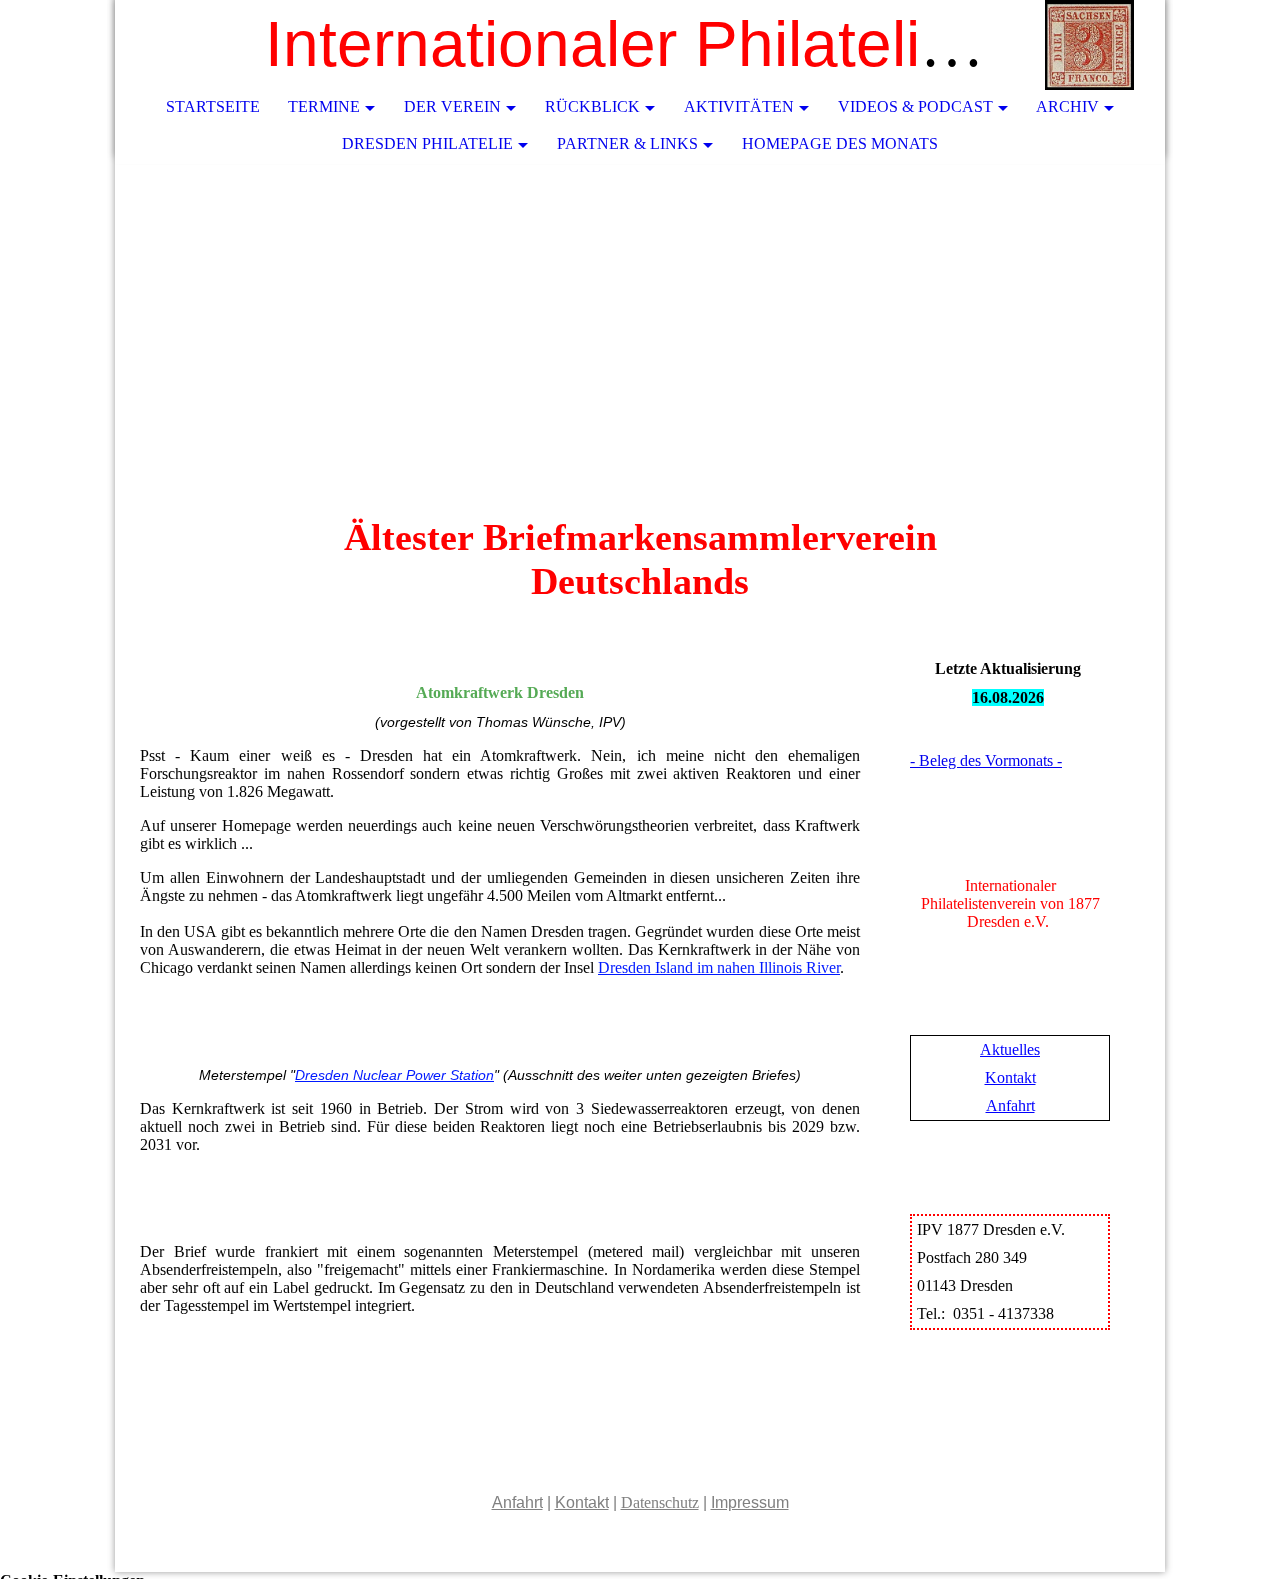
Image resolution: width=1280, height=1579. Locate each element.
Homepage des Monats (840, 143)
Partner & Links (627, 143)
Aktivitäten (739, 106)
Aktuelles (1010, 1049)
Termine (324, 106)
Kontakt (1010, 1077)
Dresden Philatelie (427, 143)
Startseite (213, 106)
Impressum (750, 1502)
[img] (1090, 45)
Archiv (1067, 106)
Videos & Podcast (915, 106)
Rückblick (592, 106)
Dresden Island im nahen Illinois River (719, 967)
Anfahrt (1010, 1105)
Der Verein (452, 106)
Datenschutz (660, 1502)
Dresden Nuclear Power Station (394, 1075)
